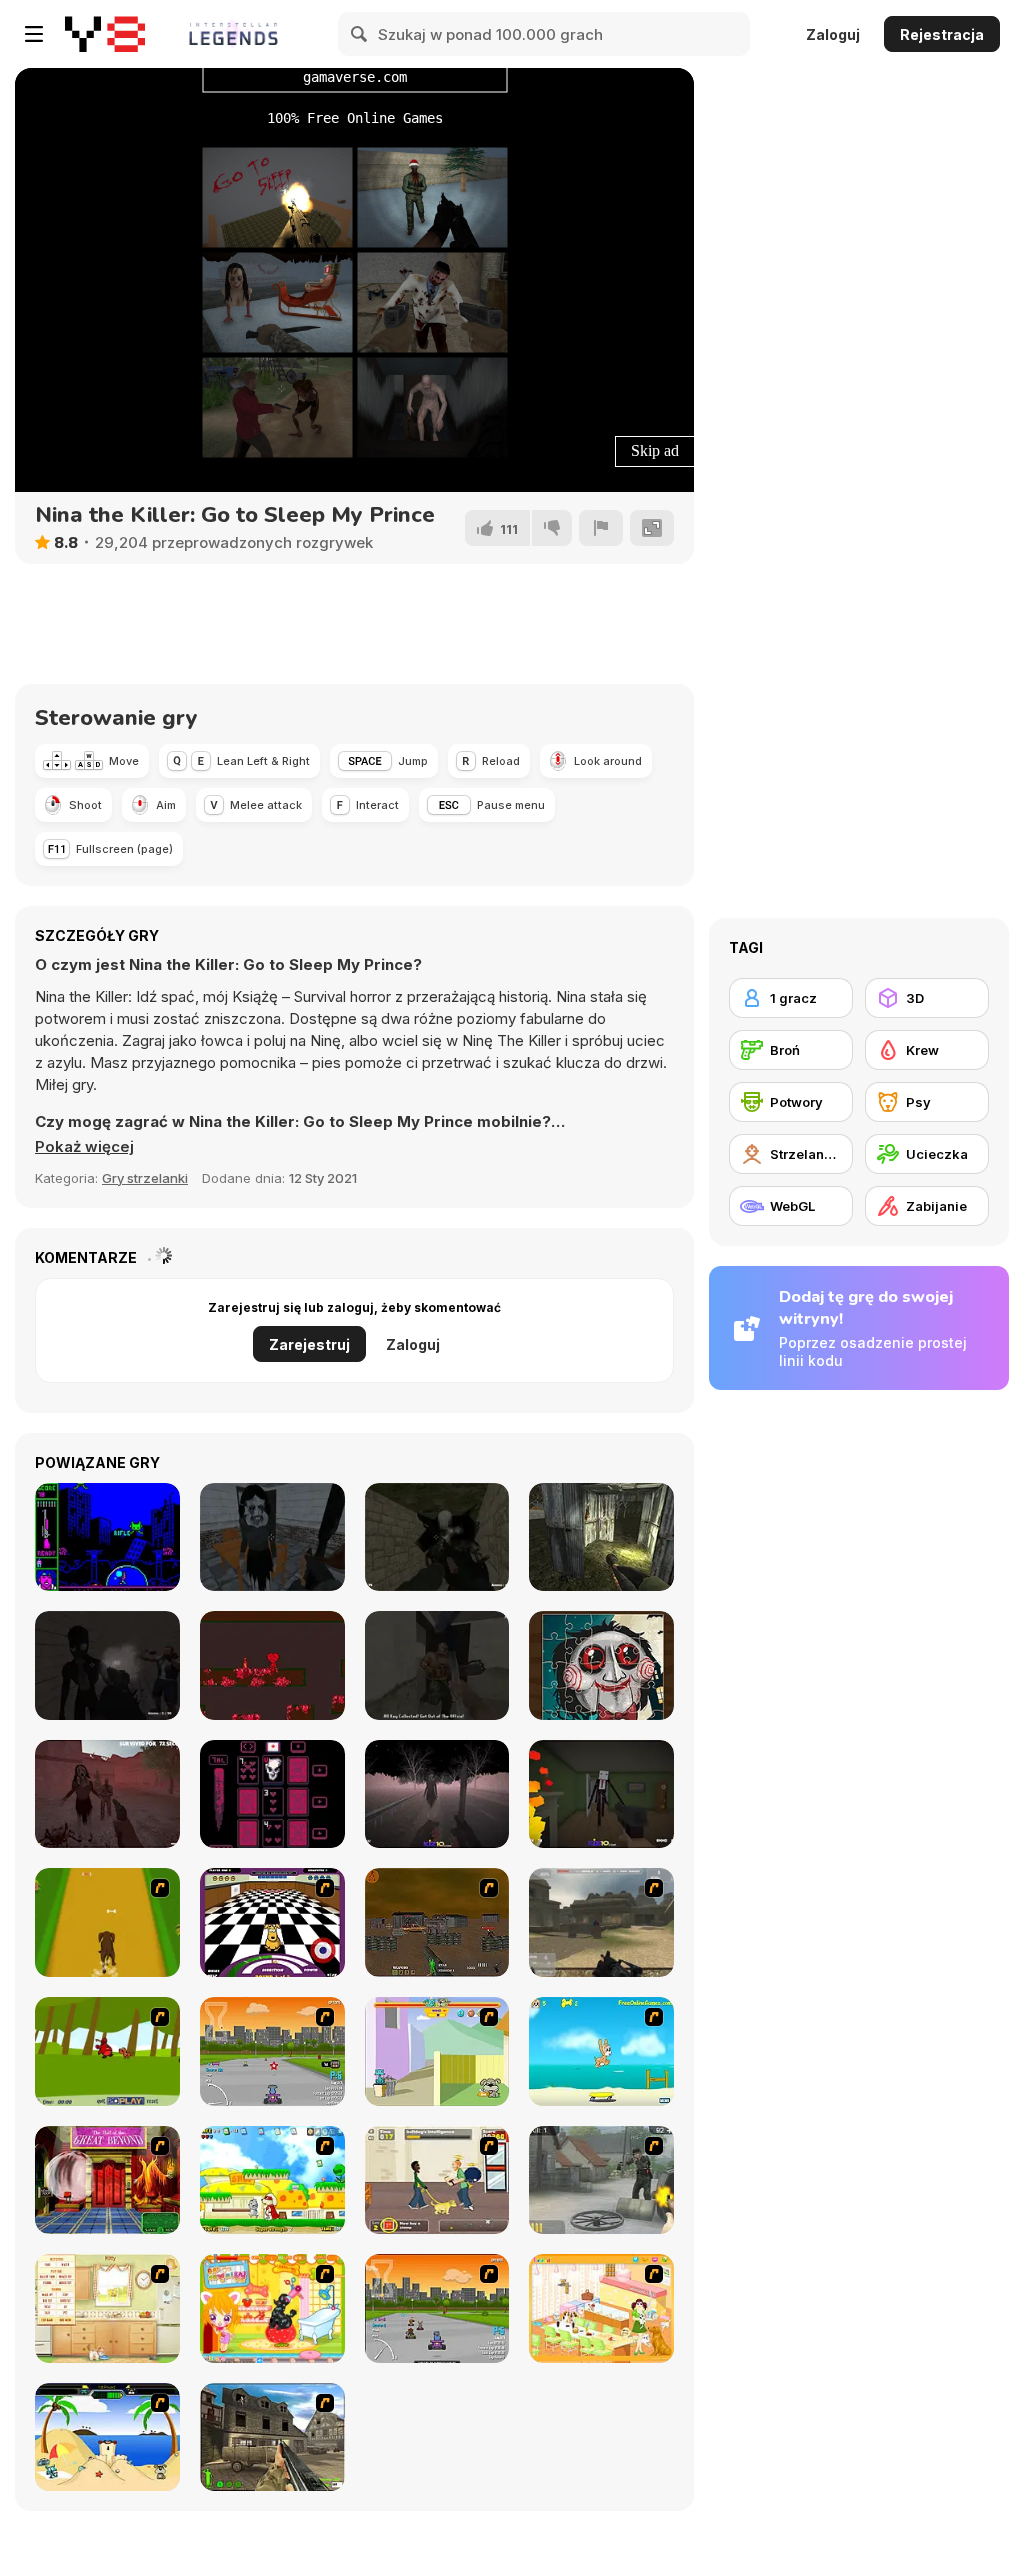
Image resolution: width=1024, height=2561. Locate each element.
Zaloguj (833, 34)
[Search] (360, 34)
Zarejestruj (309, 1344)
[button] (84, 1147)
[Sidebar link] (34, 34)
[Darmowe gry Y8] (105, 34)
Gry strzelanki (145, 1178)
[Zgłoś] (601, 528)
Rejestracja (942, 34)
